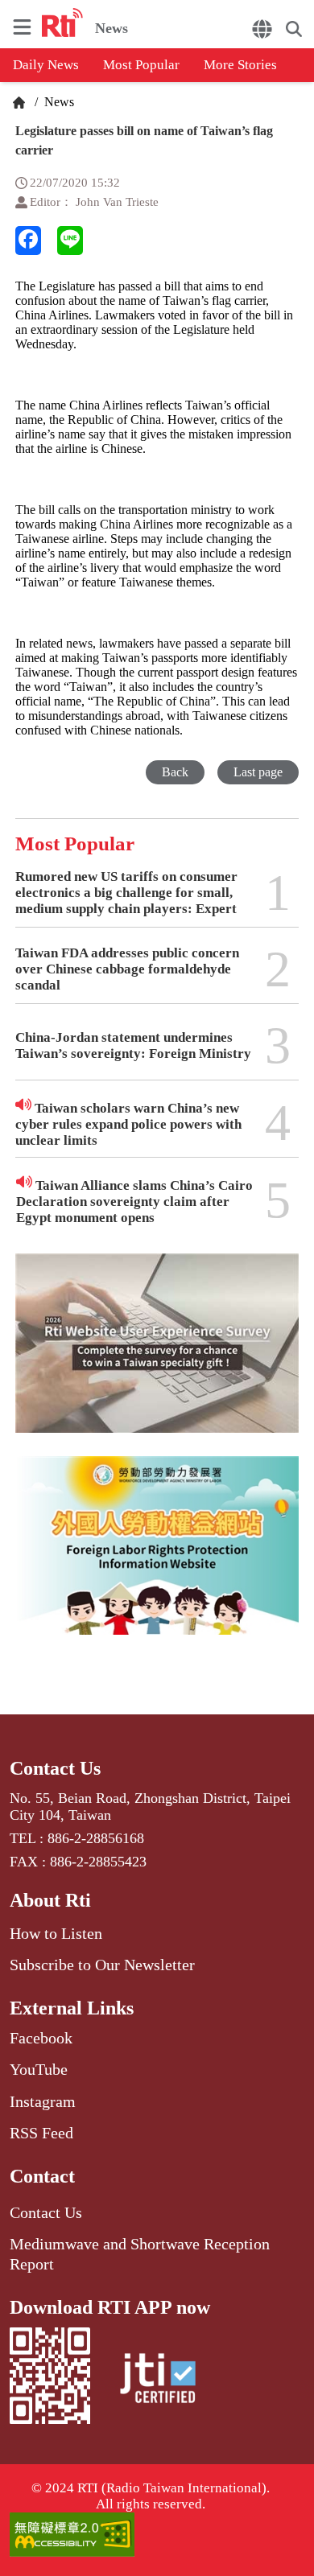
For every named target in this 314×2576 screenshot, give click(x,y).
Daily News (46, 65)
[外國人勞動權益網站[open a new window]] (157, 1557)
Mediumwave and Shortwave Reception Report (140, 2253)
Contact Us (55, 1768)
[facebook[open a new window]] (28, 241)
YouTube (39, 2069)
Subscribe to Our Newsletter (102, 1965)
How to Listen (56, 1933)
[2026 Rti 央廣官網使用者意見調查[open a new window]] (157, 1354)
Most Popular (141, 65)
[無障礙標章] (157, 2536)
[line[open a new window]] (70, 241)
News (58, 102)
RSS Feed (41, 2133)
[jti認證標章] (158, 2381)
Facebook (41, 2038)
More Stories (240, 65)
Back (175, 772)
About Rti (50, 1900)
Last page (258, 772)
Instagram (43, 2101)
